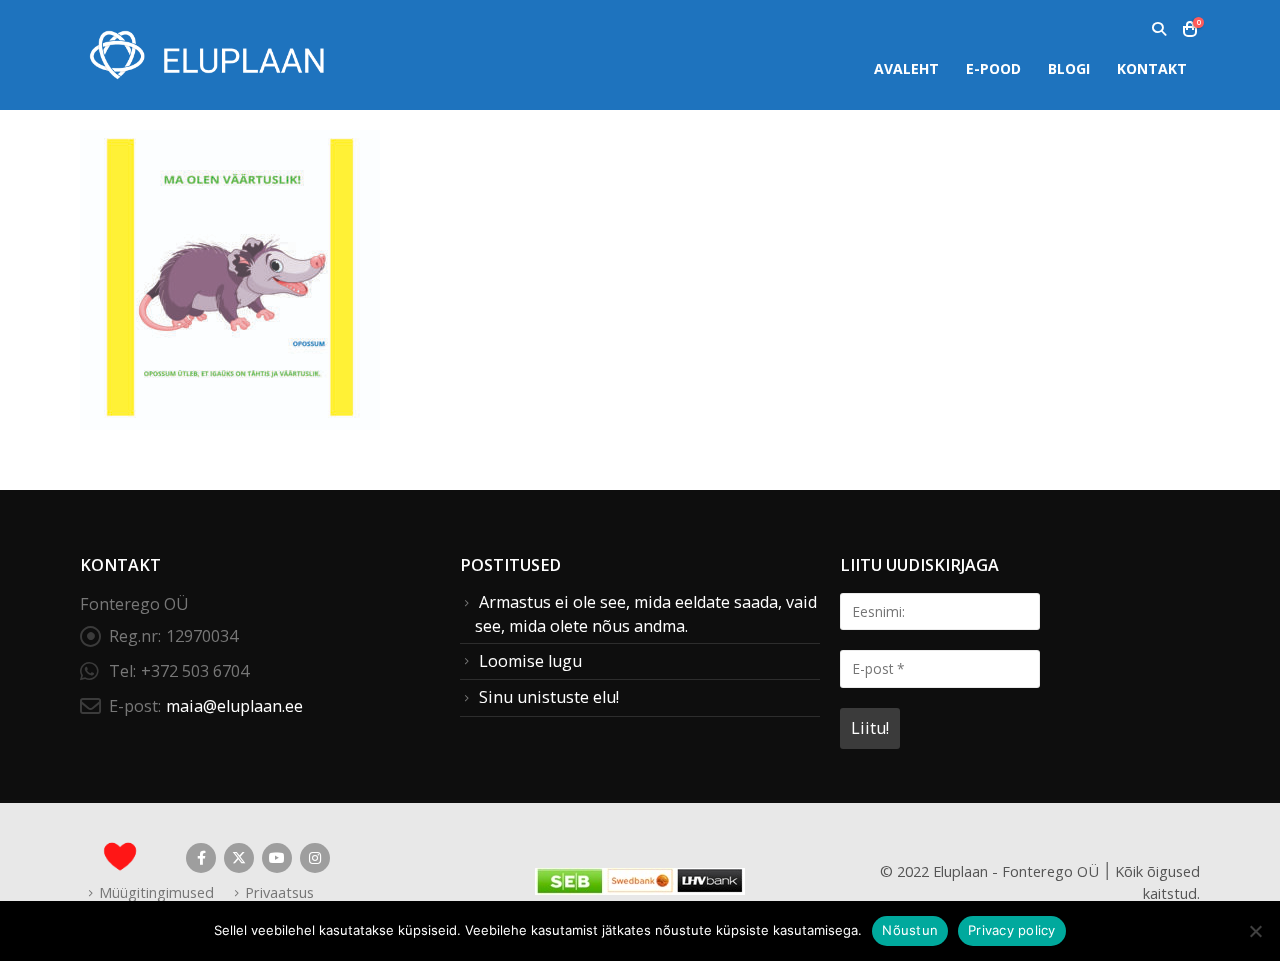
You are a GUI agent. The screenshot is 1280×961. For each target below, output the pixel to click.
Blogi (1069, 68)
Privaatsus (279, 892)
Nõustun (910, 930)
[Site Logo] (205, 54)
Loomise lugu (530, 661)
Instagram (315, 858)
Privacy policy (1012, 930)
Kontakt (1152, 68)
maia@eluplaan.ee (234, 706)
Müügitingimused (156, 892)
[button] (1158, 29)
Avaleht (906, 68)
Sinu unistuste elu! (549, 697)
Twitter (239, 858)
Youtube (277, 858)
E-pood (993, 68)
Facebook (201, 858)
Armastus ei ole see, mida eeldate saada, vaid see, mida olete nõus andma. (646, 614)
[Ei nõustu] (1255, 931)
